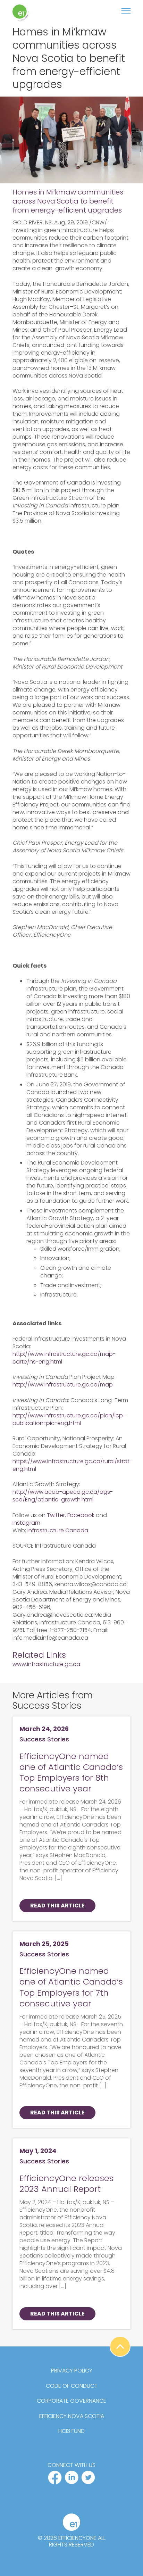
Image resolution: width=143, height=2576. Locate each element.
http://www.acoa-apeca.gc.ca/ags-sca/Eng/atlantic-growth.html (63, 1496)
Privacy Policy (72, 2371)
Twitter (56, 1515)
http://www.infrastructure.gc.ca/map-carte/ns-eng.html (64, 1358)
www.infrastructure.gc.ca (46, 1664)
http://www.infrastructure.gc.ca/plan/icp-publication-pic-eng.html (69, 1419)
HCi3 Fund (71, 2431)
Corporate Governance (71, 2401)
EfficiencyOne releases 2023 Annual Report (66, 2184)
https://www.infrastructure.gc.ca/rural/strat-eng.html (72, 1465)
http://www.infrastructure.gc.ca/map (63, 1385)
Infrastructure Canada (58, 1530)
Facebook (81, 1515)
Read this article (57, 1906)
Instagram (26, 1523)
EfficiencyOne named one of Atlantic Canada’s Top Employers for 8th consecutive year (71, 1772)
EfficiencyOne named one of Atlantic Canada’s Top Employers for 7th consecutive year (71, 1987)
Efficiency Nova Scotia (72, 2416)
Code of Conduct (72, 2386)
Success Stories (44, 1739)
